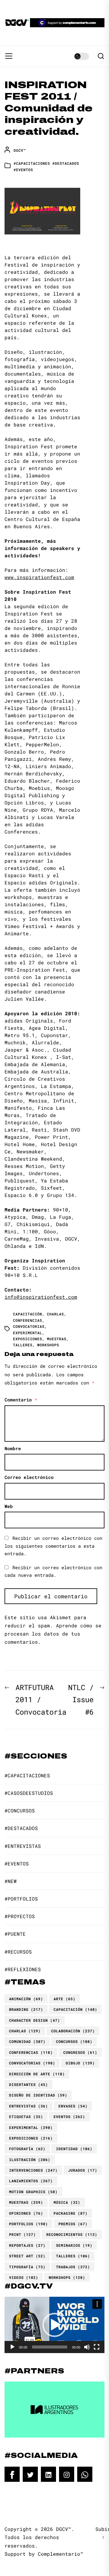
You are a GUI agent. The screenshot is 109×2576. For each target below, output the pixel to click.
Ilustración (30, 2160)
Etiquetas (26, 2117)
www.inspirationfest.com (39, 577)
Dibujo (80, 2063)
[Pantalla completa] (97, 2347)
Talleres (23, 1345)
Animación (26, 1999)
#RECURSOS (18, 1952)
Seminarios (74, 2245)
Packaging (71, 2213)
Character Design (35, 2020)
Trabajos (73, 2267)
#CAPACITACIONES (32, 163)
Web (9, 1506)
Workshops (48, 1345)
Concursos (74, 2041)
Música (67, 2202)
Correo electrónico (29, 1477)
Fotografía (27, 2149)
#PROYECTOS (20, 1916)
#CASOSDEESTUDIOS (29, 1793)
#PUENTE (15, 1934)
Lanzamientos (31, 2181)
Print (22, 2234)
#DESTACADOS (66, 163)
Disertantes (28, 2084)
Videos (24, 2277)
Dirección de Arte (37, 2074)
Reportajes (27, 2245)
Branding (26, 2009)
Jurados (83, 2170)
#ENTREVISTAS (23, 1846)
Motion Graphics (33, 2192)
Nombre (13, 1448)
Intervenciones (33, 2170)
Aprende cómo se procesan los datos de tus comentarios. (53, 1634)
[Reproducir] (12, 2347)
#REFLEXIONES (23, 1969)
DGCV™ (20, 150)
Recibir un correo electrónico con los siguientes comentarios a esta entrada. (53, 1546)
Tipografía (27, 2267)
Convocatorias (29, 1326)
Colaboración (73, 2031)
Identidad (74, 2149)
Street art (27, 2256)
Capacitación (28, 1314)
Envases (73, 2106)
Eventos (69, 2117)
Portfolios (28, 2224)
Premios (73, 2224)
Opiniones (26, 2213)
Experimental (28, 1333)
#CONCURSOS (20, 1810)
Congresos (80, 2052)
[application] (54, 2325)
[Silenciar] (87, 2347)
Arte (64, 1999)
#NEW (11, 1881)
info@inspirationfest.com (41, 1297)
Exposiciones (28, 1339)
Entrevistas (28, 2106)
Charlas (55, 1314)
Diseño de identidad (38, 2095)
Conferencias (28, 1320)
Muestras (57, 1339)
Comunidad (27, 2041)
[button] (54, 2325)
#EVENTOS (23, 170)
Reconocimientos (72, 2234)
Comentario (21, 1400)
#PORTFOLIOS (21, 1899)
